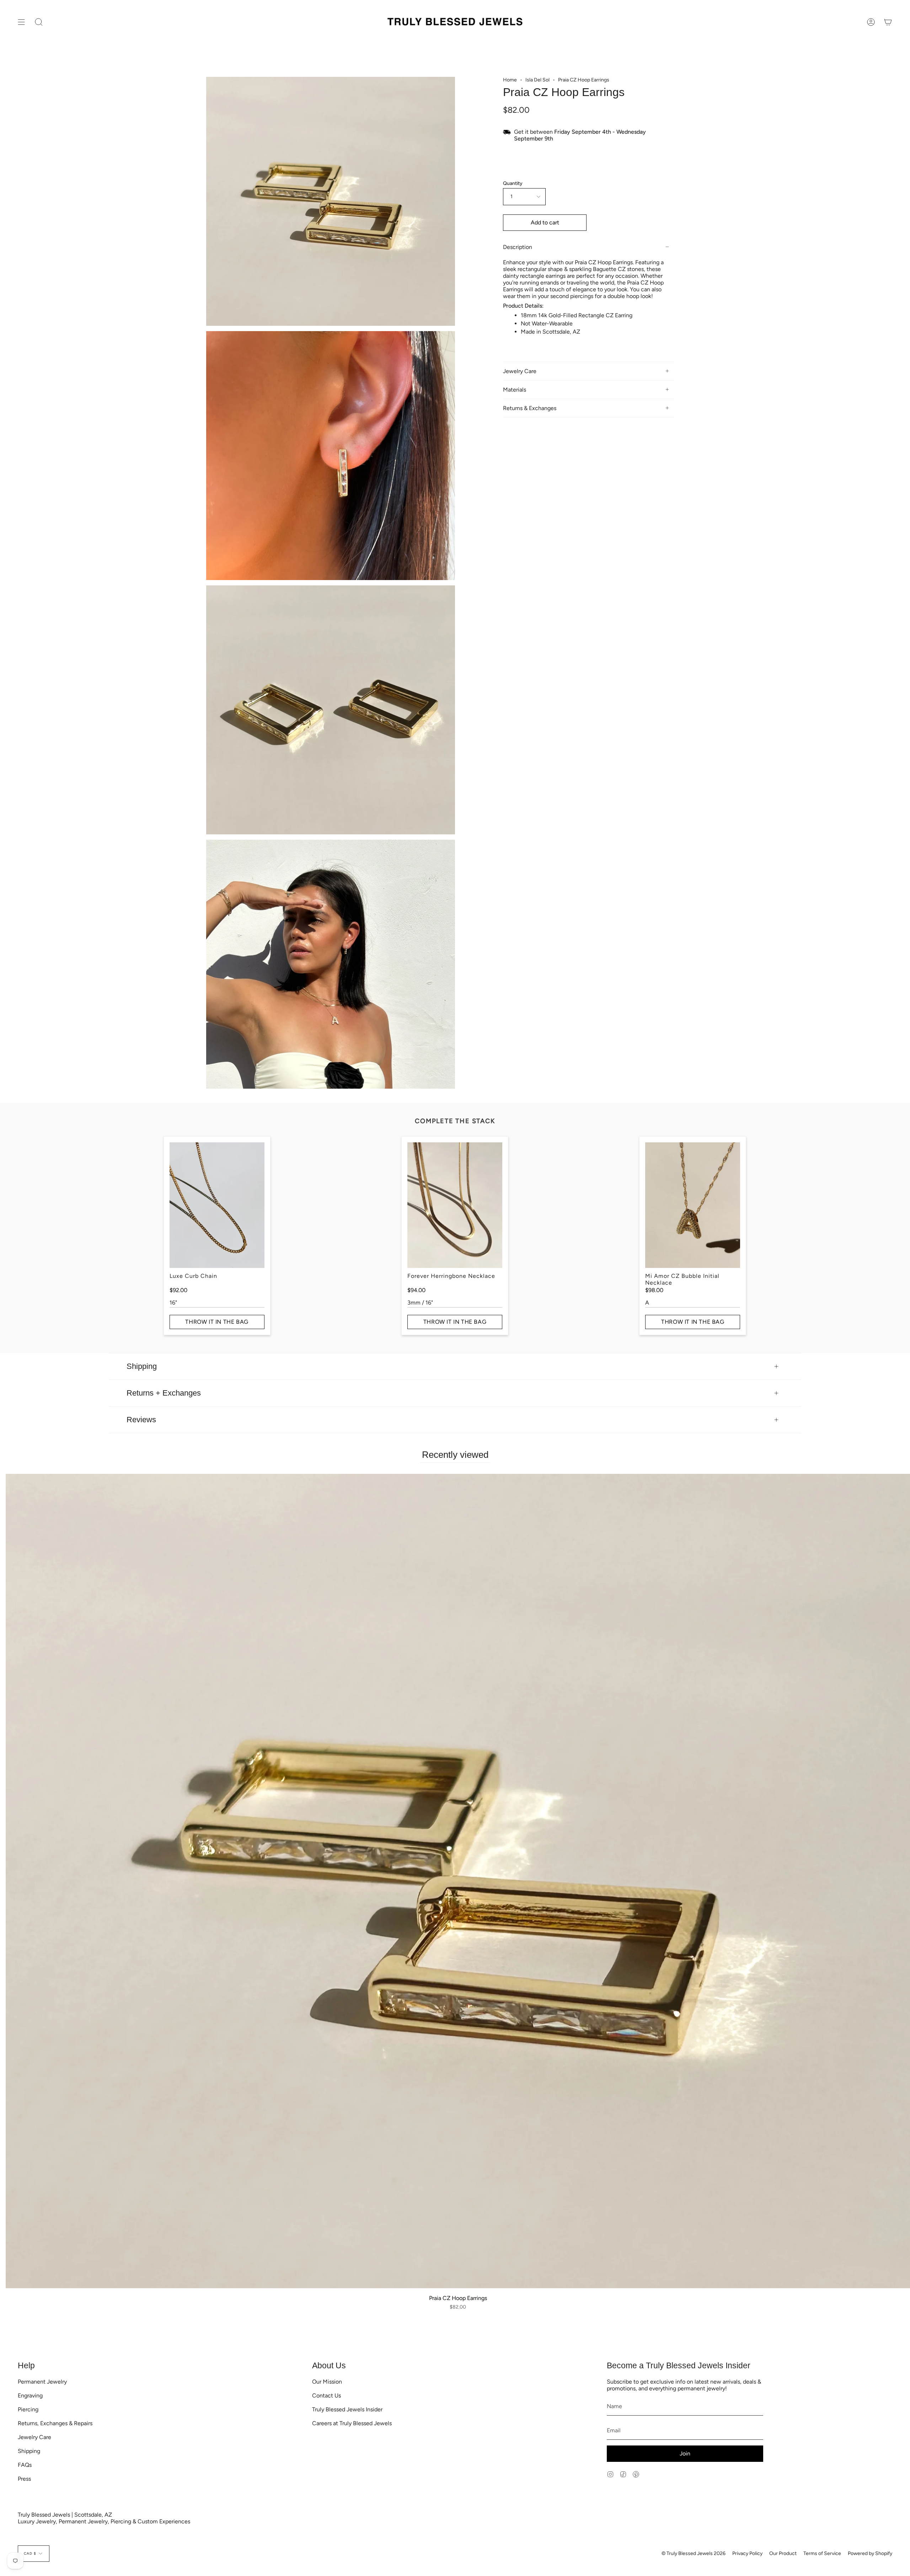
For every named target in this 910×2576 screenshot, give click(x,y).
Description (518, 247)
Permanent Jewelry (42, 2382)
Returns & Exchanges (530, 408)
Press (24, 2479)
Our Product (783, 2553)
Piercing (28, 2409)
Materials (515, 390)
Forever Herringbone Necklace (451, 1276)
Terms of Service (822, 2553)
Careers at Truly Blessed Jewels (352, 2423)
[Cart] (888, 22)
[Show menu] (21, 22)
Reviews (141, 1420)
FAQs (25, 2465)
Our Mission (327, 2382)
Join (685, 2453)
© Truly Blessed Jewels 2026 (694, 2553)
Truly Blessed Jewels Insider (347, 2409)
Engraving (30, 2396)
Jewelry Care (520, 371)
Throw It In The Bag (217, 1322)
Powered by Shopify (870, 2553)
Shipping (142, 1366)
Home (510, 80)
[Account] (871, 22)
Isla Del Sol (537, 80)
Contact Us (326, 2396)
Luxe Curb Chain (193, 1276)
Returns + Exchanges (164, 1393)
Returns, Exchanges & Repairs (55, 2423)
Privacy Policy (747, 2553)
